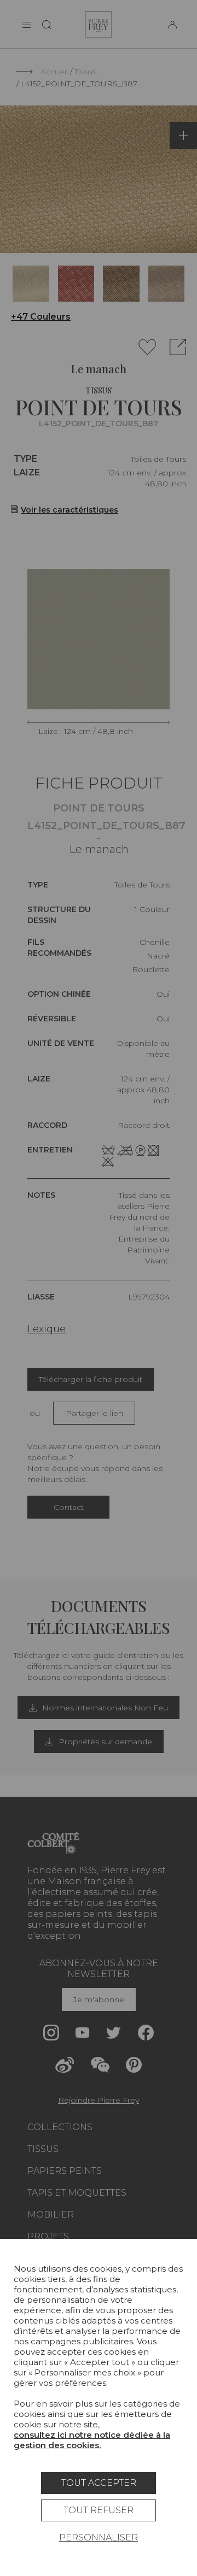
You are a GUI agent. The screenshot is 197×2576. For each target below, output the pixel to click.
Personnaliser (99, 2537)
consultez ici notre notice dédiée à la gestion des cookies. (92, 2440)
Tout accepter (99, 2483)
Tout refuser (99, 2510)
